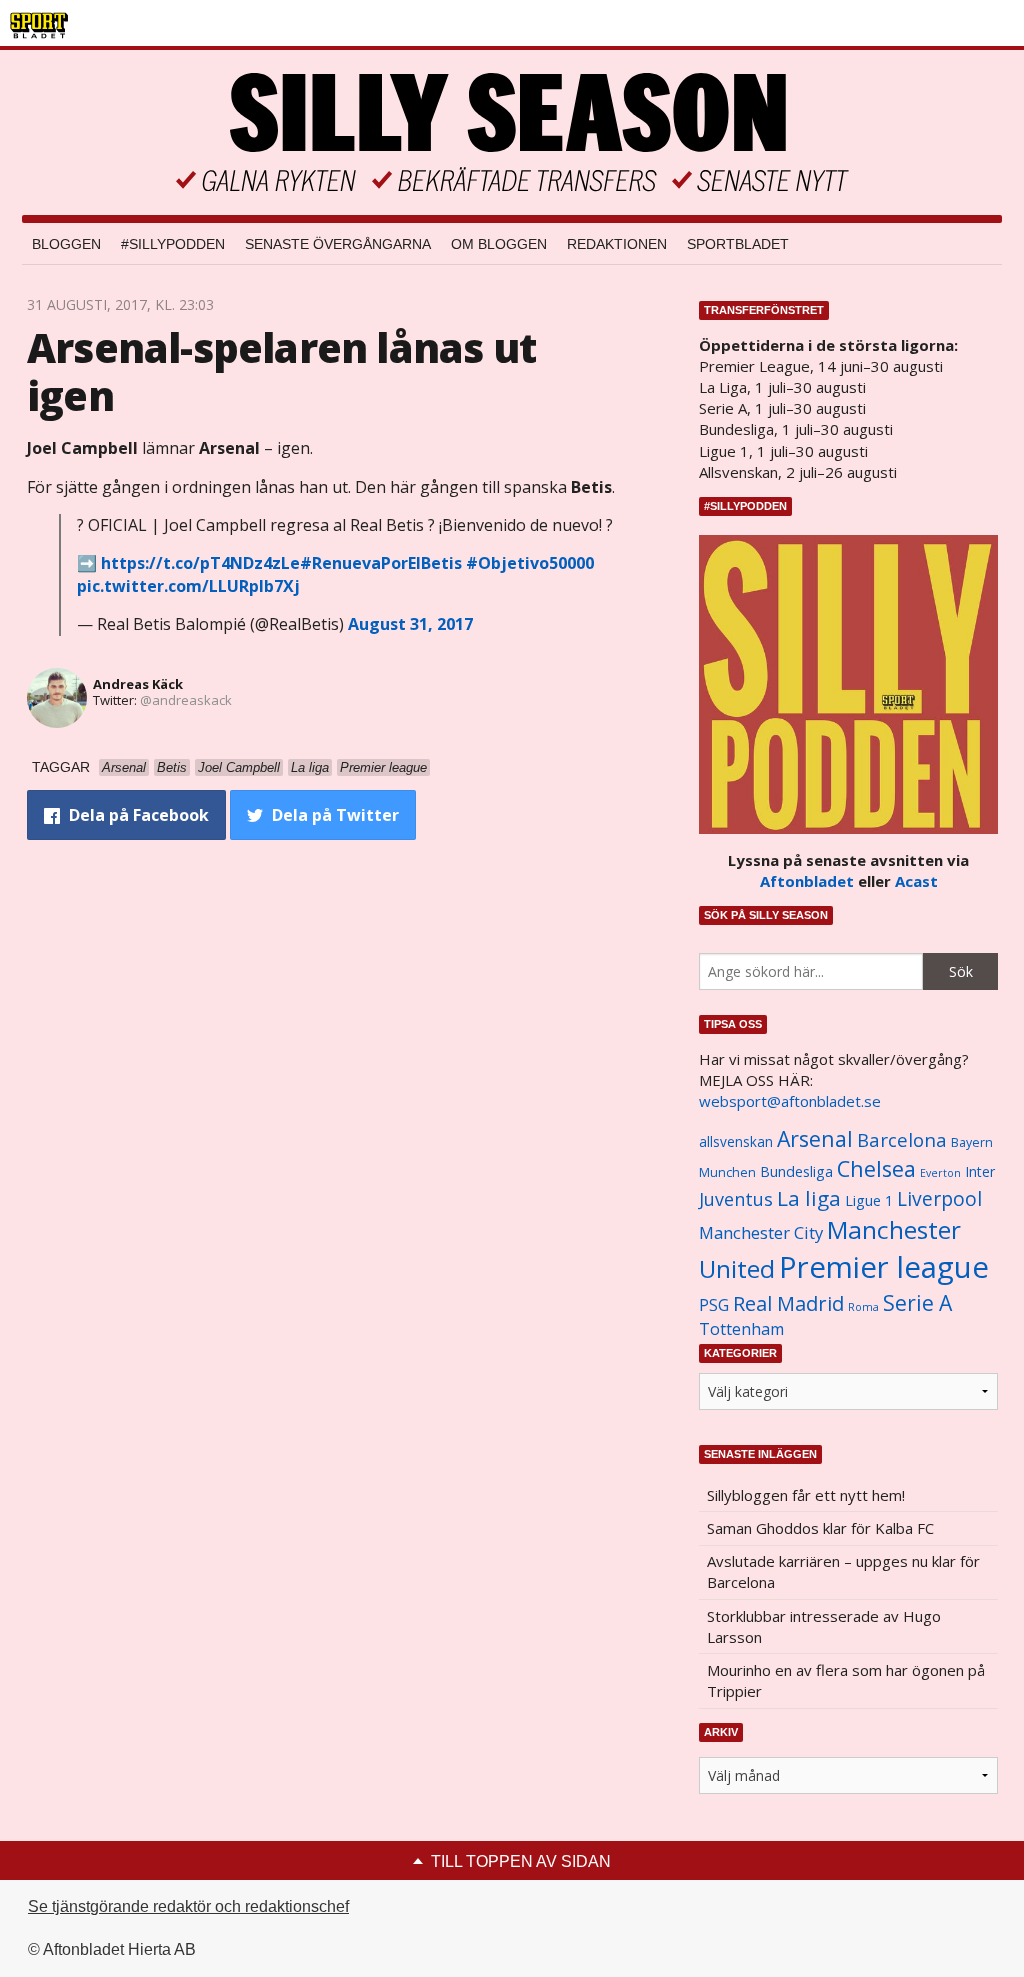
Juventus (736, 1199)
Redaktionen (617, 244)
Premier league (884, 1267)
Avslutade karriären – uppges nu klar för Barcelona (843, 1571)
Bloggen (66, 244)
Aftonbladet (807, 881)
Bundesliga (796, 1171)
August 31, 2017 (410, 624)
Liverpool (939, 1198)
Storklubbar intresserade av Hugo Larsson (824, 1626)
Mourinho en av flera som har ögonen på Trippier (846, 1680)
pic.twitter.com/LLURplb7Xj (188, 586)
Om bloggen (499, 244)
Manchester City (761, 1232)
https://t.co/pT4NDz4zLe (200, 563)
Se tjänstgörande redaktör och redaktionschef (188, 1906)
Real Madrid (788, 1303)
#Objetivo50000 (530, 563)
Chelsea (876, 1168)
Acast (916, 881)
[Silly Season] (512, 132)
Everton (940, 1173)
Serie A (917, 1302)
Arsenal (815, 1138)
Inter (980, 1171)
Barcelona (902, 1139)
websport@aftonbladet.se (790, 1101)
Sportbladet (738, 244)
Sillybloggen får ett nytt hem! (806, 1495)
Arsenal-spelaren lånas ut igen (281, 371)
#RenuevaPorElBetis (381, 563)
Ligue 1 (869, 1200)
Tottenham (741, 1329)
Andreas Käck (138, 684)
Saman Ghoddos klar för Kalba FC (820, 1528)
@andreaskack (186, 700)
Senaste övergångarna (338, 244)
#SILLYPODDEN (173, 244)
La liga (809, 1198)
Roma (863, 1307)
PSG (714, 1305)
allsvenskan (736, 1142)
